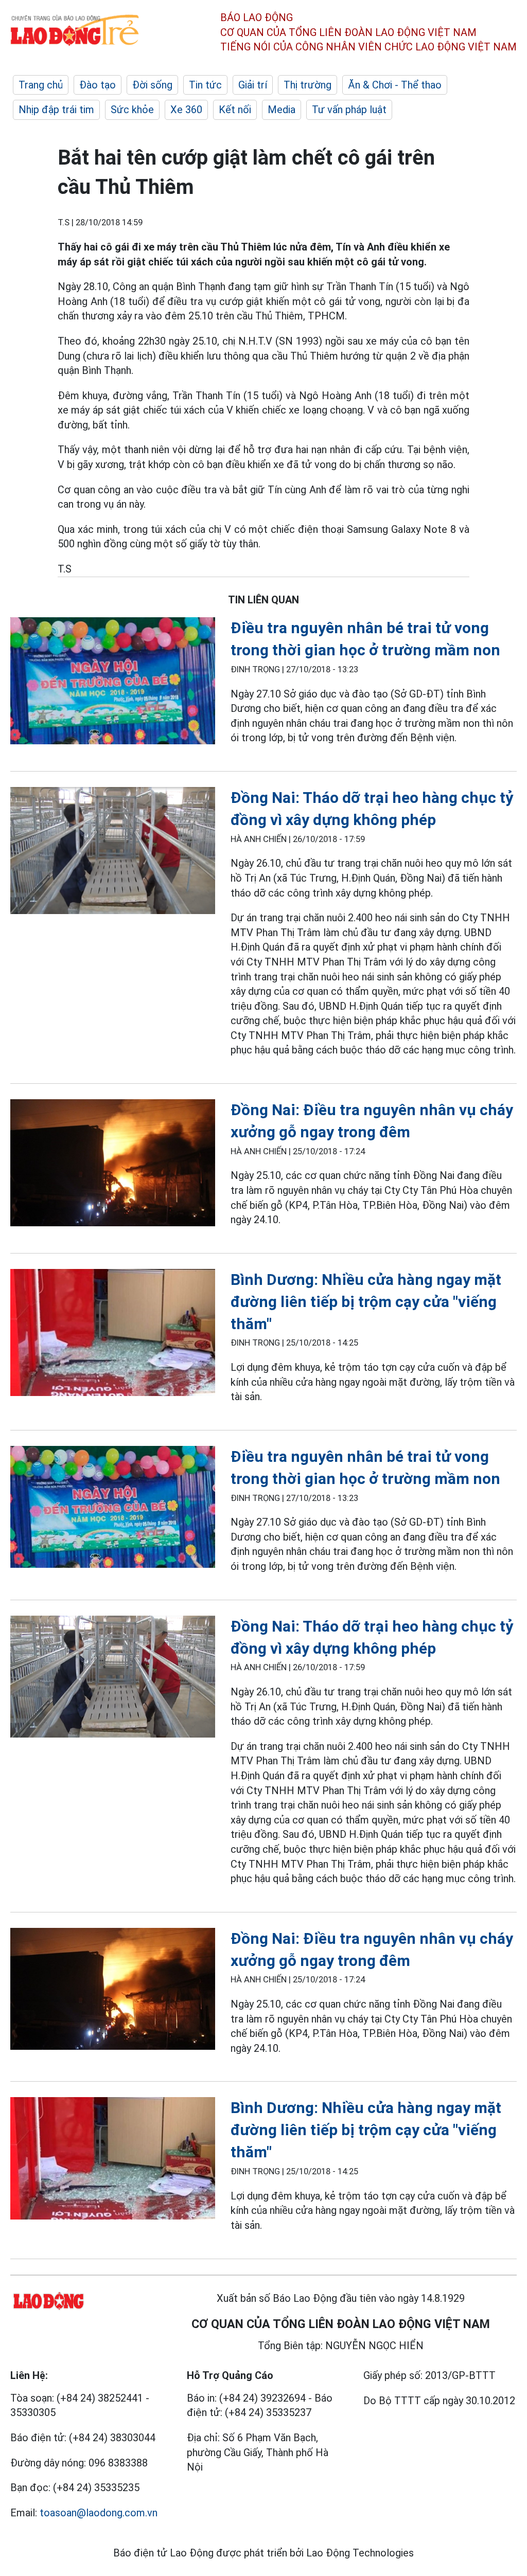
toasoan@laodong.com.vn (99, 2513)
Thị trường (308, 85)
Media (282, 110)
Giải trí (253, 85)
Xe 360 (186, 110)
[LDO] (113, 683)
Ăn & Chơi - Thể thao (395, 85)
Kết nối (235, 110)
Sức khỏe (132, 110)
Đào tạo (98, 85)
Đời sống (152, 85)
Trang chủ (41, 85)
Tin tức (205, 85)
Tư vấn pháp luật (349, 110)
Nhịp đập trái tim (56, 110)
